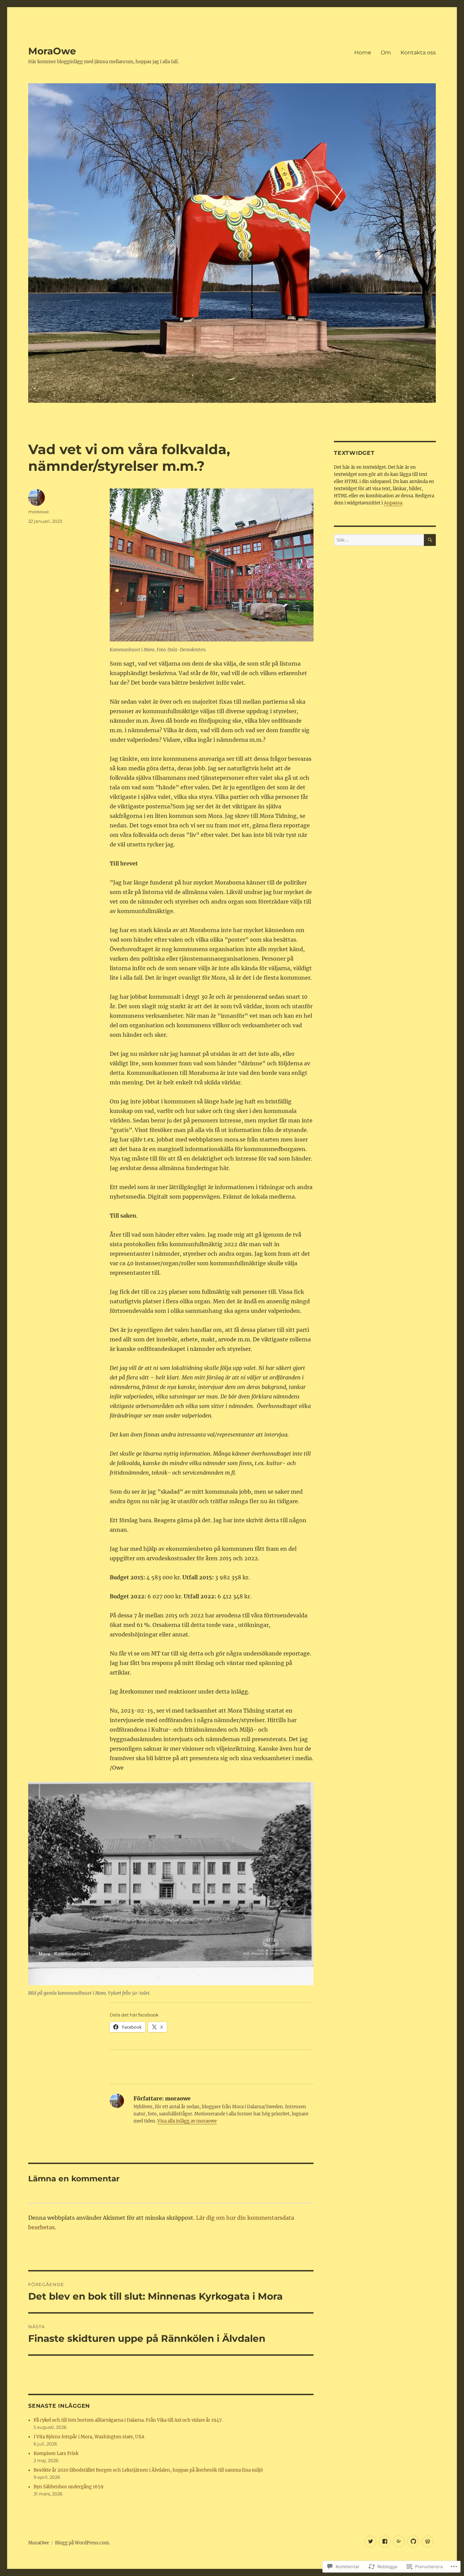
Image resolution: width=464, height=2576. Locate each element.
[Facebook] (385, 2541)
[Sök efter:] (379, 540)
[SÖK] (430, 540)
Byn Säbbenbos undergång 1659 (69, 2487)
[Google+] (399, 2541)
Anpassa (393, 503)
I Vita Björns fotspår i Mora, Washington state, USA (89, 2437)
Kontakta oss (418, 53)
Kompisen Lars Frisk (56, 2453)
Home (363, 53)
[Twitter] (370, 2541)
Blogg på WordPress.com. (83, 2543)
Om (386, 53)
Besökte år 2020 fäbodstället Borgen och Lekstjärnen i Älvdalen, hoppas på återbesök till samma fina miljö (148, 2470)
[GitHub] (413, 2541)
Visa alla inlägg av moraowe (187, 2121)
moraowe (39, 512)
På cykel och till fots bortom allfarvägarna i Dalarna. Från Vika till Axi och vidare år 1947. (128, 2420)
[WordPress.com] (427, 2541)
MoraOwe (52, 51)
